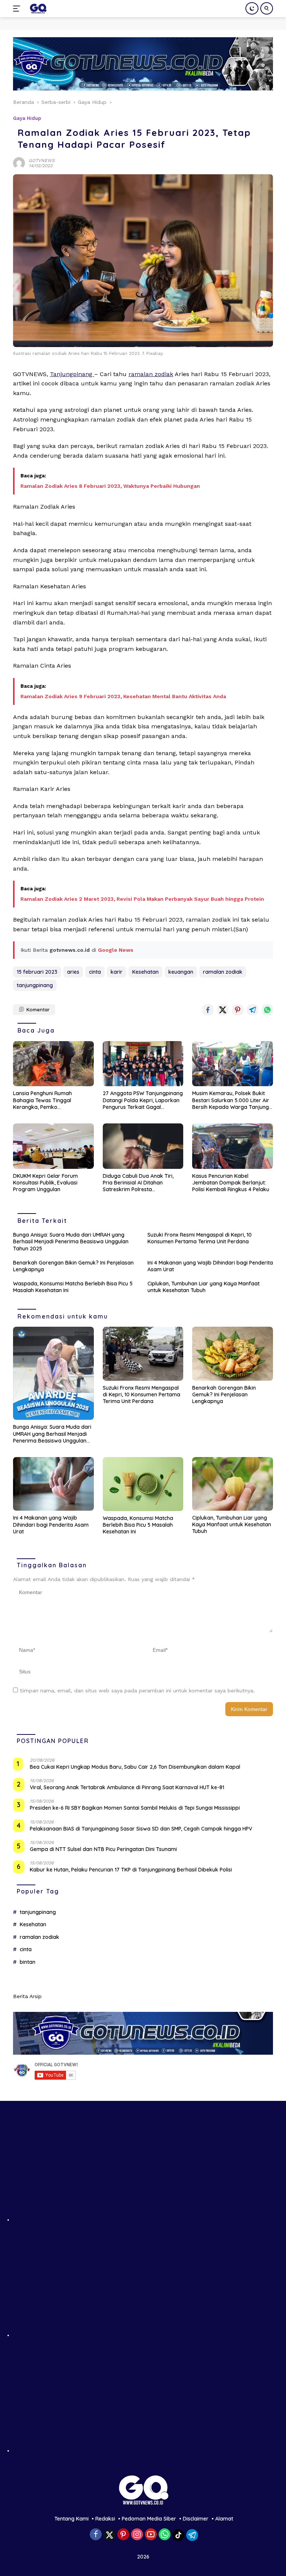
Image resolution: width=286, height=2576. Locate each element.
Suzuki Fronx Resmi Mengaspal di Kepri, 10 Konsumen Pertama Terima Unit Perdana (200, 1238)
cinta (95, 972)
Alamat (224, 2519)
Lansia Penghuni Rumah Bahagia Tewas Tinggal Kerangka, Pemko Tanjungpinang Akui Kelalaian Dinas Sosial (50, 1100)
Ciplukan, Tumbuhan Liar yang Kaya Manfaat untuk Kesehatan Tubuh (204, 1287)
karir (117, 972)
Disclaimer (196, 2519)
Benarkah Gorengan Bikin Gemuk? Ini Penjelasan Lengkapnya (73, 1266)
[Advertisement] (143, 2169)
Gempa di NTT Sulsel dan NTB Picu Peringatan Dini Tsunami (103, 1849)
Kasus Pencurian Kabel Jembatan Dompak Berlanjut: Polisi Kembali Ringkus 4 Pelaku (231, 1183)
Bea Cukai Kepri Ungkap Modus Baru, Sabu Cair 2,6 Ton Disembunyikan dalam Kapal (135, 1767)
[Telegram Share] (252, 1010)
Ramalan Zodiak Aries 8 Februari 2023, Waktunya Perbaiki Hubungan (110, 486)
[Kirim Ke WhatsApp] (267, 1010)
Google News (116, 950)
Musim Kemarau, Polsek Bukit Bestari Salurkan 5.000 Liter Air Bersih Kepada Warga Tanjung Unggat (231, 1100)
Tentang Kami (71, 2519)
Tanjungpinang (72, 374)
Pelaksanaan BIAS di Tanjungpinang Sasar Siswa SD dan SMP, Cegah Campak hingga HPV (141, 1829)
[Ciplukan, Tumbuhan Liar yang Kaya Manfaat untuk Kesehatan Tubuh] (233, 1484)
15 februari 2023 (37, 972)
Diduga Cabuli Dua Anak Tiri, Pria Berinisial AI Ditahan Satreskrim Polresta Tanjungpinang (138, 1183)
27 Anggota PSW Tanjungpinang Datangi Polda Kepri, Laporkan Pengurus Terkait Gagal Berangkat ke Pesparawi (143, 1100)
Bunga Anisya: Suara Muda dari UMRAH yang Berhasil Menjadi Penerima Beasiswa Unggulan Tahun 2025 (71, 1241)
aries (73, 972)
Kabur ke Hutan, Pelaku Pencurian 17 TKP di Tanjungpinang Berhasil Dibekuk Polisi (131, 1870)
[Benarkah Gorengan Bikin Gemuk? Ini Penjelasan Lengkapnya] (233, 1354)
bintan (28, 1962)
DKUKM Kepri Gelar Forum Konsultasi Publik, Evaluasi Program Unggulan (45, 1183)
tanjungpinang (35, 985)
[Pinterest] (123, 2535)
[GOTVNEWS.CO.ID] (37, 9)
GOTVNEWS (42, 160)
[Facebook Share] (208, 1010)
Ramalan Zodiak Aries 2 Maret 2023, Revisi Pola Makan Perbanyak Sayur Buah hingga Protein (142, 899)
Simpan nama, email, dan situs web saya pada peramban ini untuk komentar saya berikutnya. (137, 1691)
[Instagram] (137, 2535)
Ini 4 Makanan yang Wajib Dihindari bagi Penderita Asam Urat (210, 1266)
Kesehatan (145, 972)
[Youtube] (151, 2535)
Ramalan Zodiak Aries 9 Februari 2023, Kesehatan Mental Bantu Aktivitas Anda (123, 696)
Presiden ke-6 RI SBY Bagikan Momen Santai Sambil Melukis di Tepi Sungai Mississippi (135, 1808)
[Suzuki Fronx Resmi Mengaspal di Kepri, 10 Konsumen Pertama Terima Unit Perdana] (143, 1354)
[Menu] (18, 9)
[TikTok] (178, 2535)
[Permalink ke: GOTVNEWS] (19, 162)
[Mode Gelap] (252, 8)
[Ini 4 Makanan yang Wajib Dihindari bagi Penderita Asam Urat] (53, 1484)
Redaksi (105, 2519)
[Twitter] (109, 2535)
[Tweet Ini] (223, 1010)
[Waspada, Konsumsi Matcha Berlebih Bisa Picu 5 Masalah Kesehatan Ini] (143, 1484)
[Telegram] (192, 2535)
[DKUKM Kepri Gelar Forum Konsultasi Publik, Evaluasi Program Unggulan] (53, 1146)
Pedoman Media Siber (149, 2519)
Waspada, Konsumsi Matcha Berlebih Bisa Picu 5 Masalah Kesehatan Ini (73, 1287)
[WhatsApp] (165, 2535)
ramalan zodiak (151, 374)
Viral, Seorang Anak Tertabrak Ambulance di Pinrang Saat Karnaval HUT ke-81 (127, 1787)
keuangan (181, 972)
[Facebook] (96, 2535)
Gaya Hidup (27, 118)
